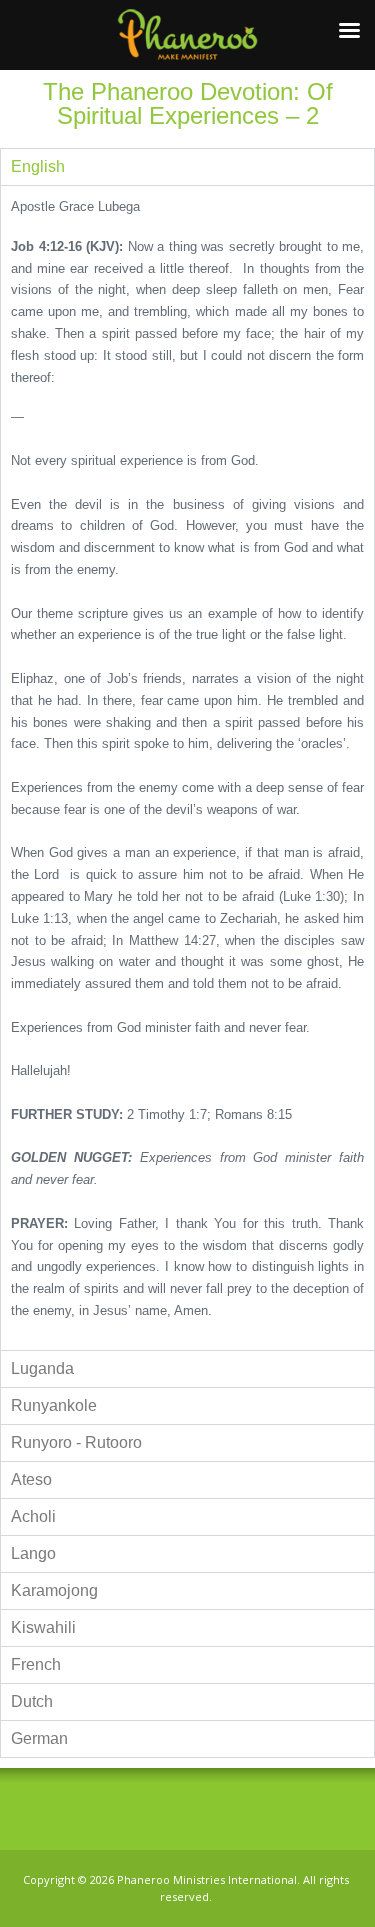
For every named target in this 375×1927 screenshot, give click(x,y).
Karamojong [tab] (54, 1590)
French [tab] (36, 1664)
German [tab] (39, 1738)
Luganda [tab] (42, 1368)
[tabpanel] (187, 767)
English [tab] (38, 166)
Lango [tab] (33, 1553)
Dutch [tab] (32, 1701)
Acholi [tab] (33, 1516)
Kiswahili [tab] (43, 1627)
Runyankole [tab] (54, 1405)
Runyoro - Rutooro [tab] (76, 1442)
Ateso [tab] (31, 1479)
